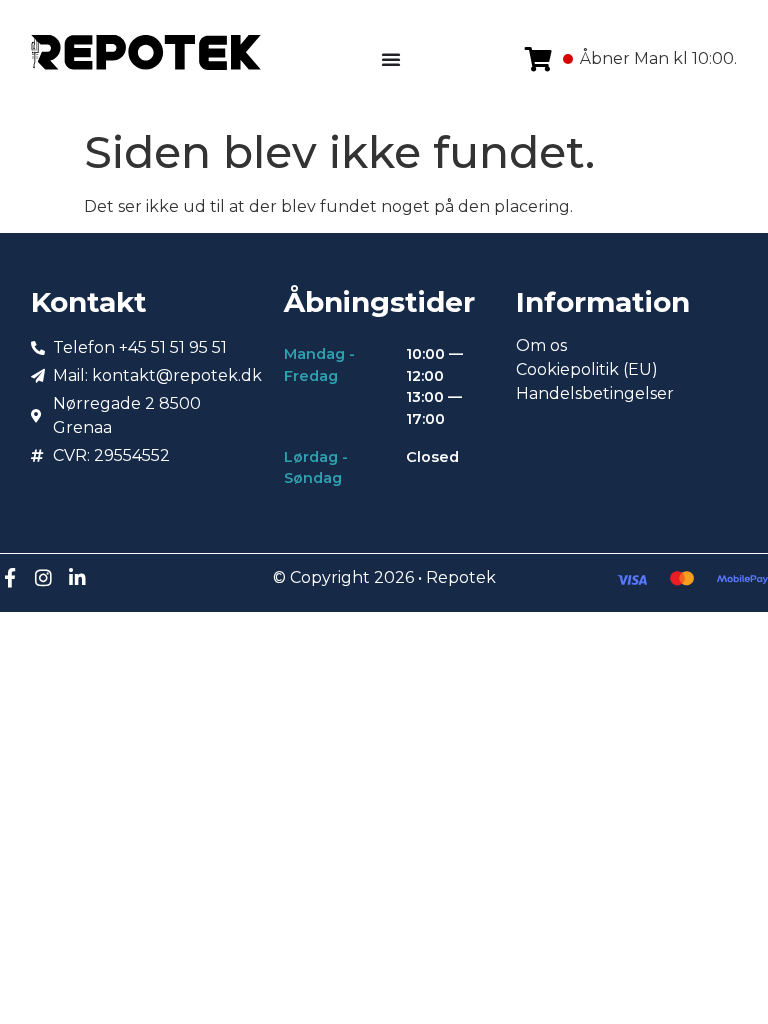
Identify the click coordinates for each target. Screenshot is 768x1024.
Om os (541, 345)
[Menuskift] (391, 59)
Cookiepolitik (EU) (587, 369)
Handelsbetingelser (595, 393)
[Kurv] (538, 59)
